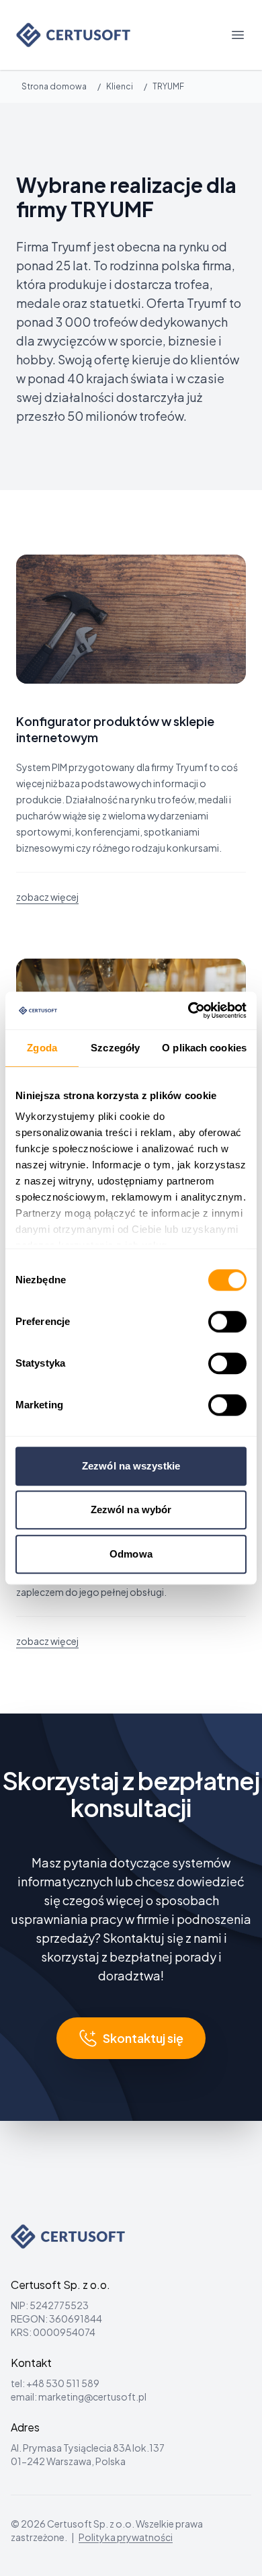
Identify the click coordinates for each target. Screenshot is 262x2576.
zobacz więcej (47, 897)
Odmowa (131, 1554)
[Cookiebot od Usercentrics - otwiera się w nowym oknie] (188, 1010)
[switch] (227, 1322)
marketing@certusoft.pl (92, 2397)
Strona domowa (54, 86)
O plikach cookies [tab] (204, 1048)
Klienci (120, 86)
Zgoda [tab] (42, 1048)
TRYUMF (168, 86)
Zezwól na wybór (131, 1510)
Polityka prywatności (126, 2537)
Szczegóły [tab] (115, 1048)
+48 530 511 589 (63, 2383)
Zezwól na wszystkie (131, 1466)
